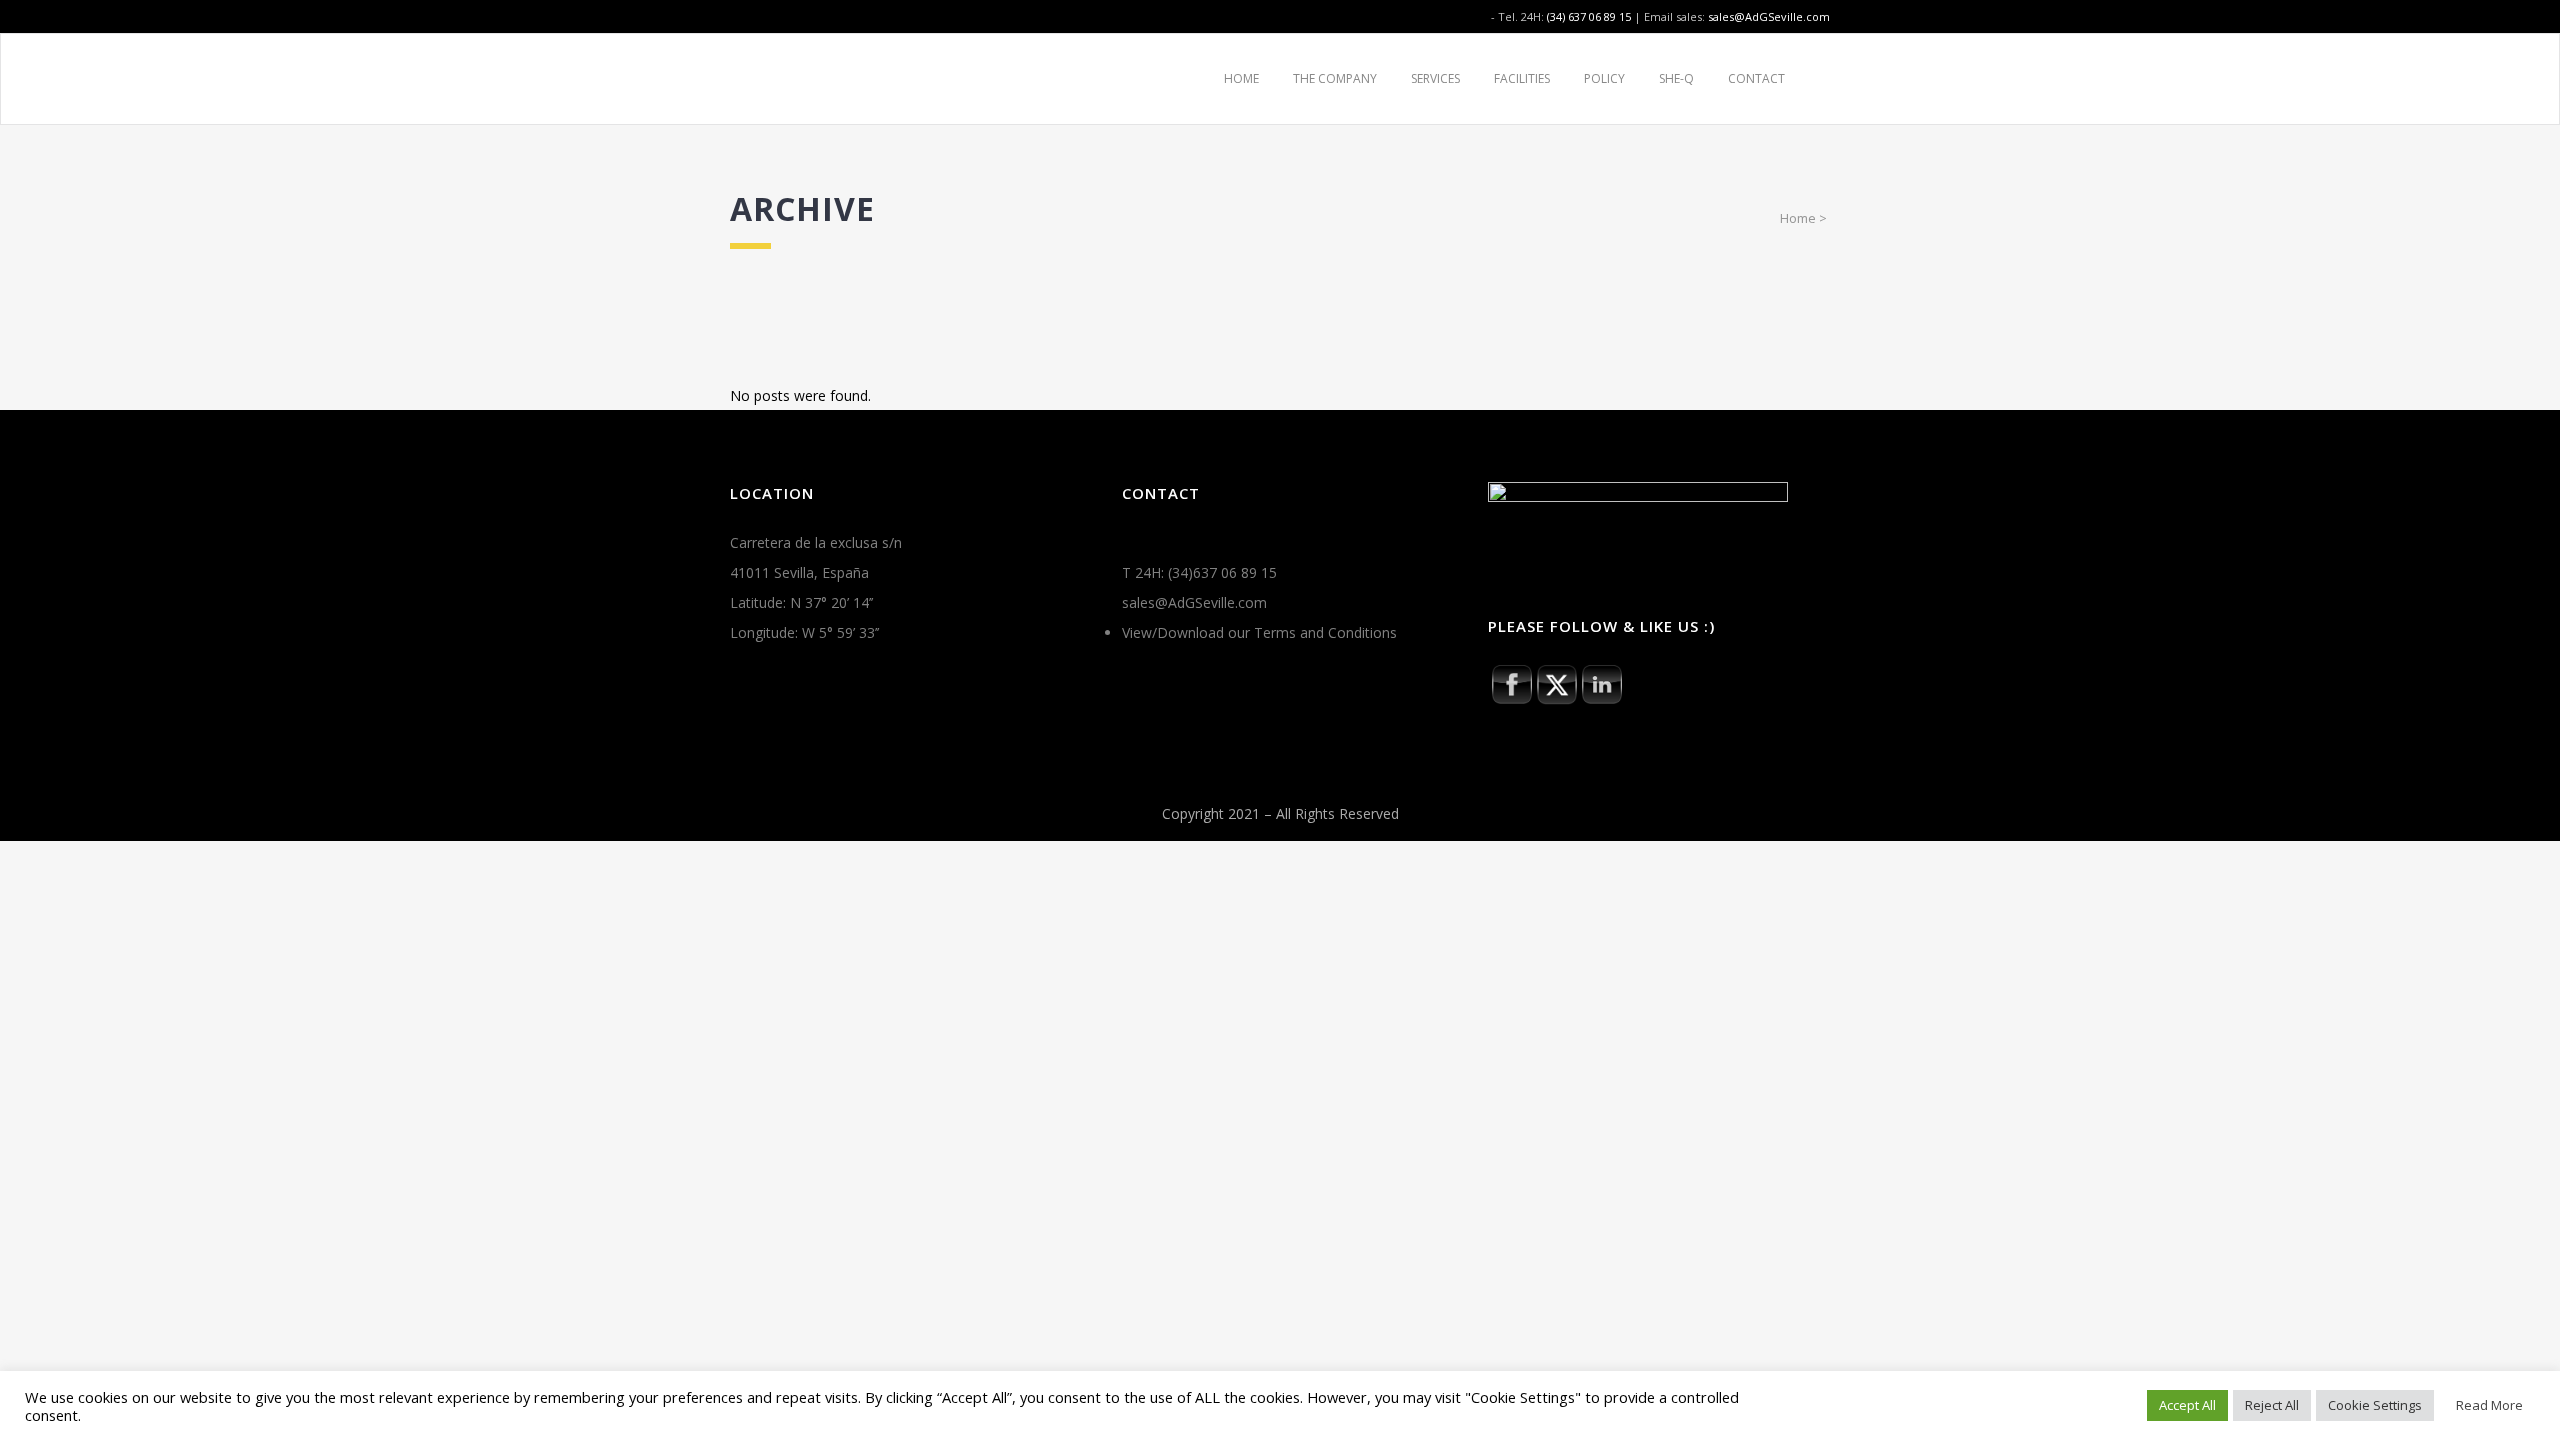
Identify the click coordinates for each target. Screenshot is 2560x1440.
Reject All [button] (2272, 1405)
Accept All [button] (2187, 1405)
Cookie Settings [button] (2375, 1405)
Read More (2489, 1405)
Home (1798, 218)
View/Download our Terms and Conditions (1259, 632)
